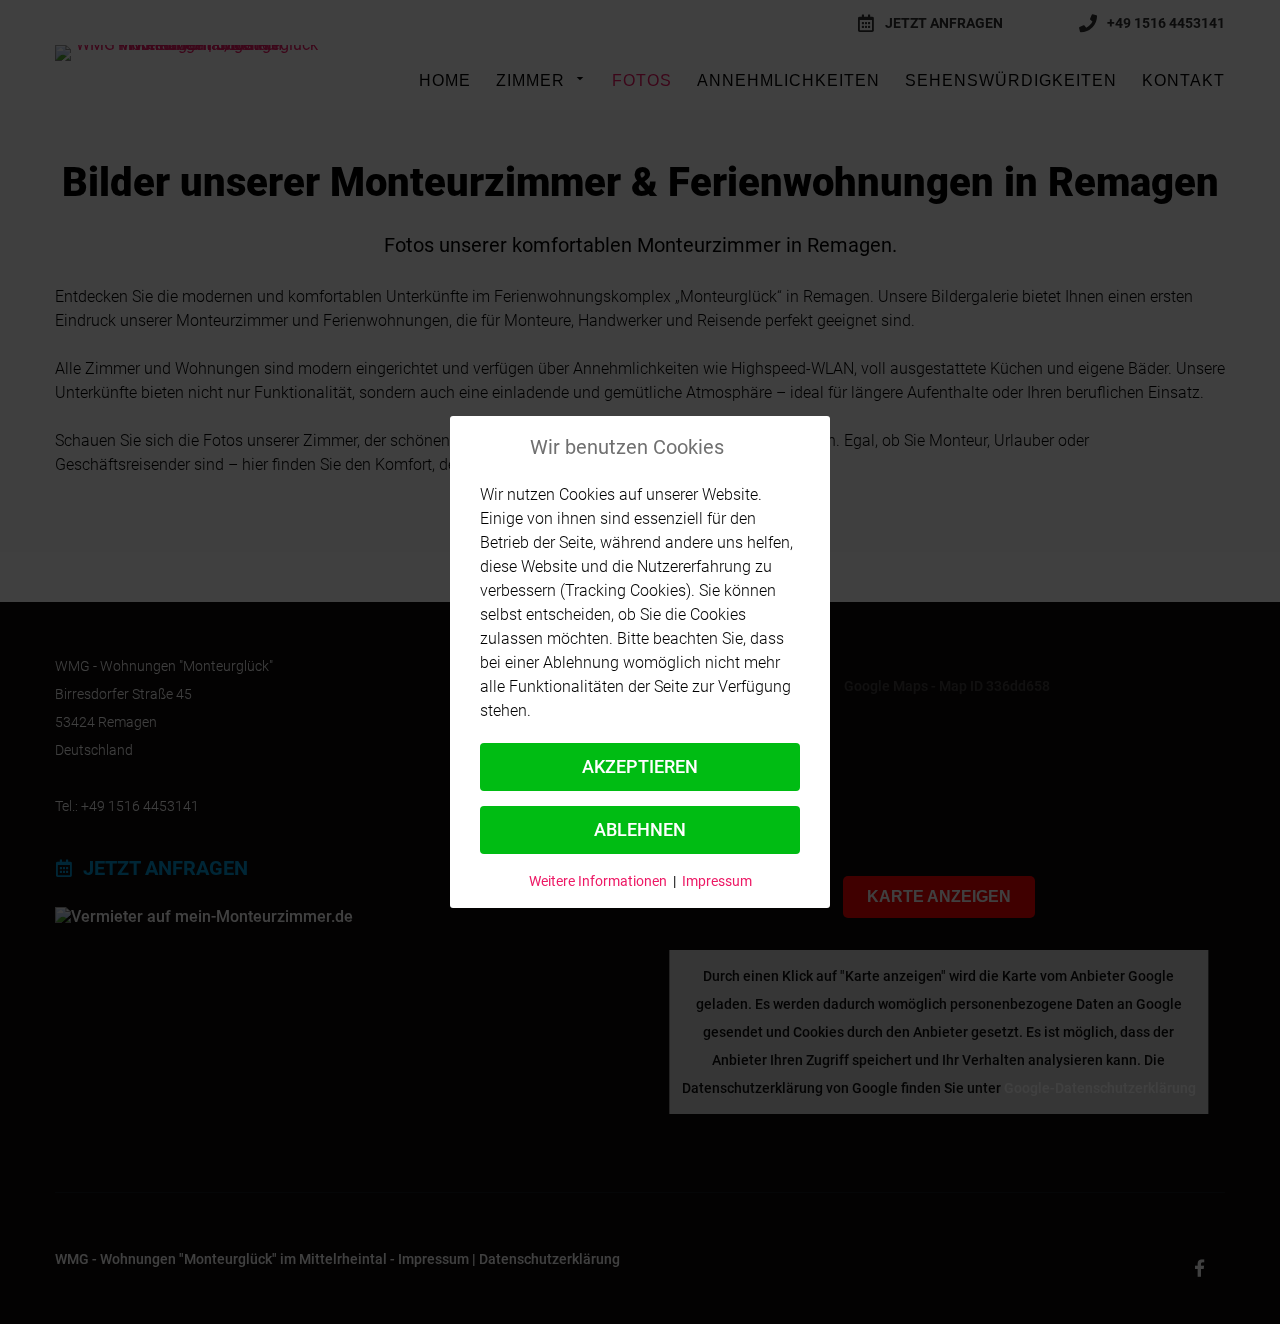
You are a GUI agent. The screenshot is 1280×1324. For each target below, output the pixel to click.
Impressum (717, 881)
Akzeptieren (640, 766)
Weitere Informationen (598, 881)
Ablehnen (640, 829)
